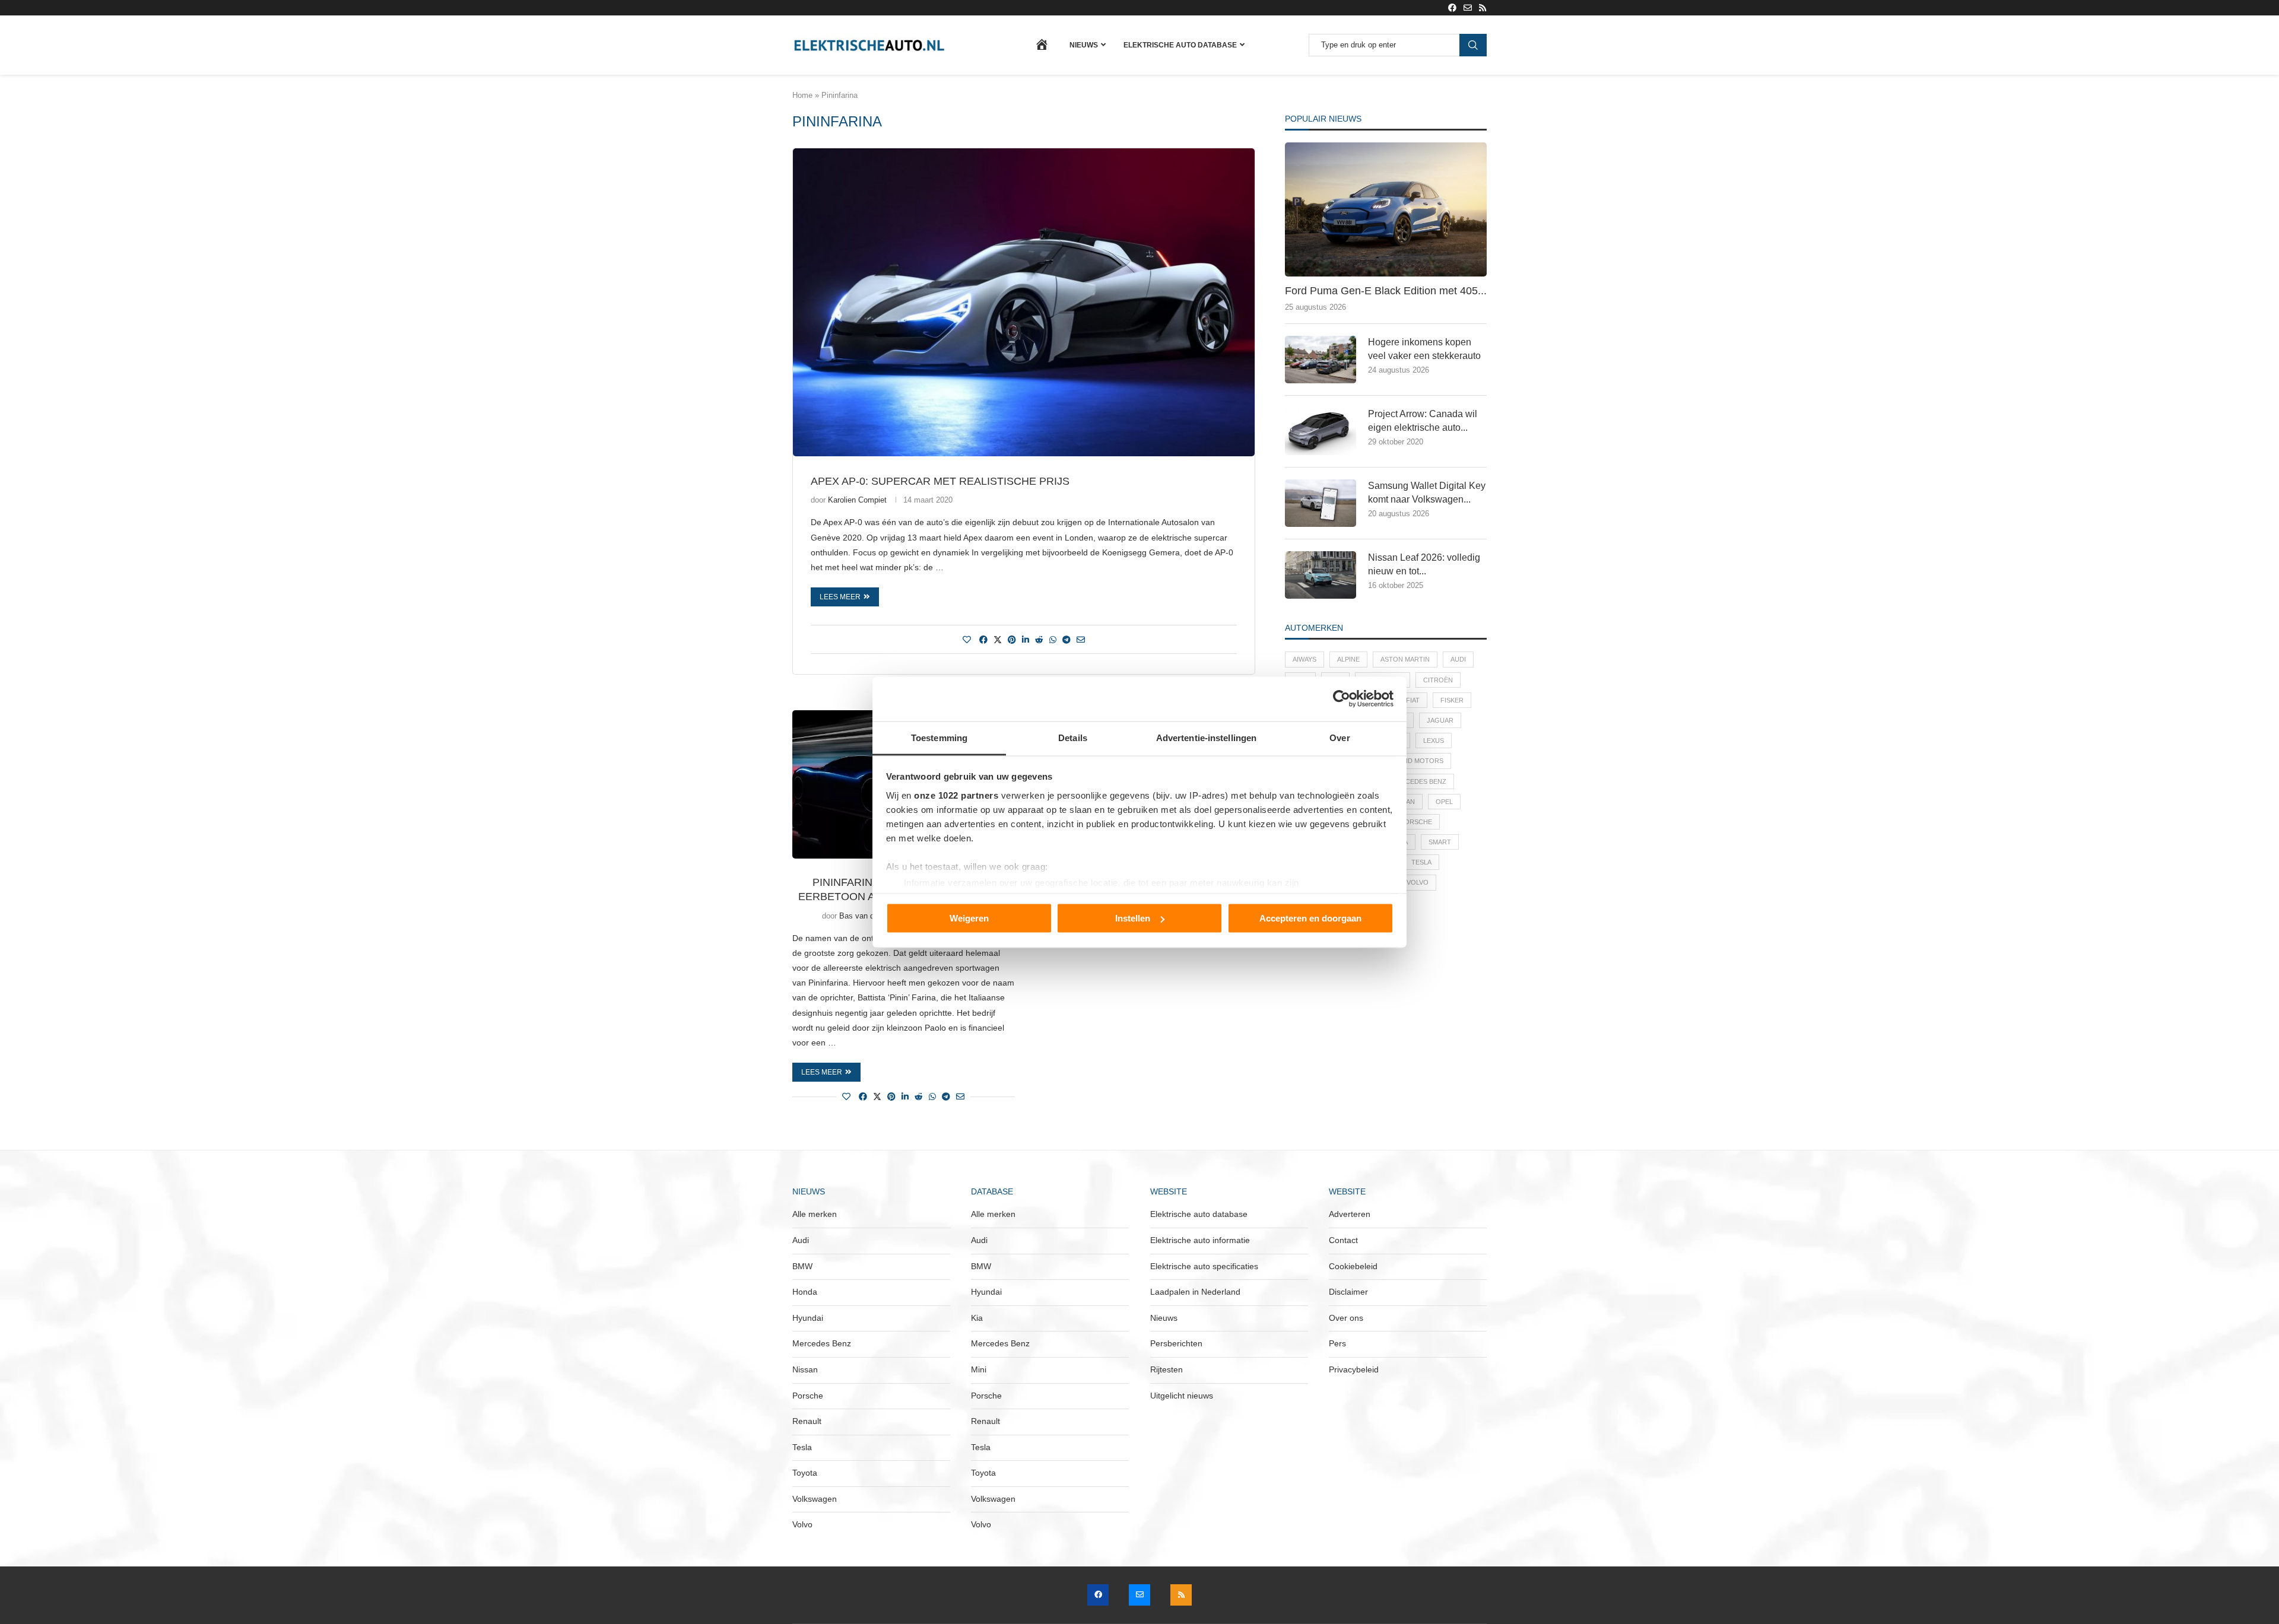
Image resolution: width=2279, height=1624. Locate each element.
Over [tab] (1340, 737)
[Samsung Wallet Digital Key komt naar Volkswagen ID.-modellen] (1321, 503)
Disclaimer (1348, 1292)
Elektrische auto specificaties (1204, 1266)
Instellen (1133, 918)
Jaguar (1440, 720)
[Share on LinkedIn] (1026, 640)
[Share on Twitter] (998, 639)
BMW (802, 1266)
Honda (805, 1292)
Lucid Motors (1418, 761)
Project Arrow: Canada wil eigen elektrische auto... (1423, 420)
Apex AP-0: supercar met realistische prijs (940, 481)
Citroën (1438, 680)
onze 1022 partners (956, 795)
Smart (1440, 842)
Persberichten (1176, 1343)
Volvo (1418, 882)
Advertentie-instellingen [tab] (1206, 737)
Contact (1343, 1240)
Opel (1444, 802)
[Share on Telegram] (1067, 640)
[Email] (1468, 8)
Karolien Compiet (857, 500)
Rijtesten (1167, 1369)
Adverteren (1350, 1214)
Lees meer (840, 597)
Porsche (1416, 822)
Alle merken (815, 1214)
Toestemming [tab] (939, 737)
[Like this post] (967, 640)
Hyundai (808, 1318)
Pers (1337, 1343)
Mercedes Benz (1419, 781)
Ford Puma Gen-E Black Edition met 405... (1386, 291)
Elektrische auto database (1180, 45)
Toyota (805, 1473)
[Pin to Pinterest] (1012, 640)
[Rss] (1483, 8)
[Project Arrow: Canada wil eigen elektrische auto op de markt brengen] (1321, 431)
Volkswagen (815, 1499)
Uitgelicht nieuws (1182, 1396)
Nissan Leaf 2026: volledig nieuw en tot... (1424, 564)
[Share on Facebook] (983, 640)
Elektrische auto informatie (1200, 1240)
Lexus (1434, 741)
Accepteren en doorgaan (1310, 918)
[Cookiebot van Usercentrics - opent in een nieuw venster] (1342, 699)
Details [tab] (1073, 737)
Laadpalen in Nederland (1195, 1292)
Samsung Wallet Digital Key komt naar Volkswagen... (1427, 492)
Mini (979, 1369)
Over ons (1346, 1318)
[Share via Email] (1081, 640)
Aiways (1304, 659)
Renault (807, 1421)
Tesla (1421, 862)
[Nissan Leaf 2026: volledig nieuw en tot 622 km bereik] (1321, 575)
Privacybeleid (1354, 1369)
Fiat (1413, 700)
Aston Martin (1405, 659)
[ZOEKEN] (1473, 45)
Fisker (1452, 700)
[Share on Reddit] (1039, 640)
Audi (1458, 659)
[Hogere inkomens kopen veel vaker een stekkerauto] (1321, 360)
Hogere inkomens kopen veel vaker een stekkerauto (1424, 349)
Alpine (1348, 659)
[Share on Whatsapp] (1053, 640)
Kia (977, 1318)
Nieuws (1084, 45)
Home (802, 95)
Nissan (805, 1369)
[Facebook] (1452, 8)
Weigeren (969, 918)
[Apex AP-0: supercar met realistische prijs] (1024, 302)
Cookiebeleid (1353, 1266)
